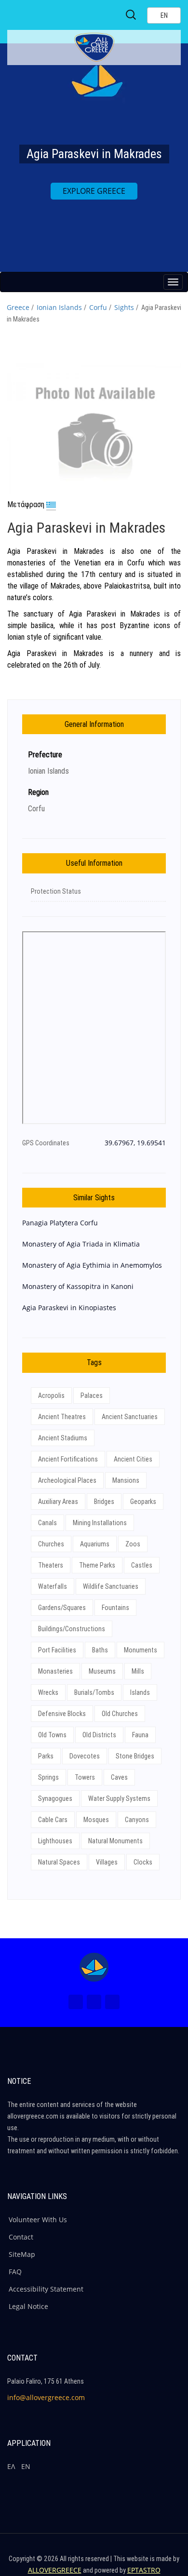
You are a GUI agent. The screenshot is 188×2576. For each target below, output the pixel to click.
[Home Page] (94, 1967)
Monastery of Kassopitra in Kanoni (78, 1286)
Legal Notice (28, 2306)
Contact (21, 2237)
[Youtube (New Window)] (112, 2002)
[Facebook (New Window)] (76, 2002)
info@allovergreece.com (46, 2397)
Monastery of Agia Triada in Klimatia (81, 1244)
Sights (124, 307)
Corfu (98, 307)
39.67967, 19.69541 (135, 1143)
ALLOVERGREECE (55, 2570)
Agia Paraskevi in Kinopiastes (69, 1308)
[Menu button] (173, 282)
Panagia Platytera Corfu (60, 1223)
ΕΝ (26, 2466)
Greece (18, 307)
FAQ (15, 2272)
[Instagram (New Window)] (94, 2002)
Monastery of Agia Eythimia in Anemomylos (92, 1265)
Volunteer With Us (38, 2220)
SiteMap (22, 2254)
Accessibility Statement (46, 2289)
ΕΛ (11, 2466)
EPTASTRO (144, 2570)
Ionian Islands (59, 307)
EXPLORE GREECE (94, 191)
